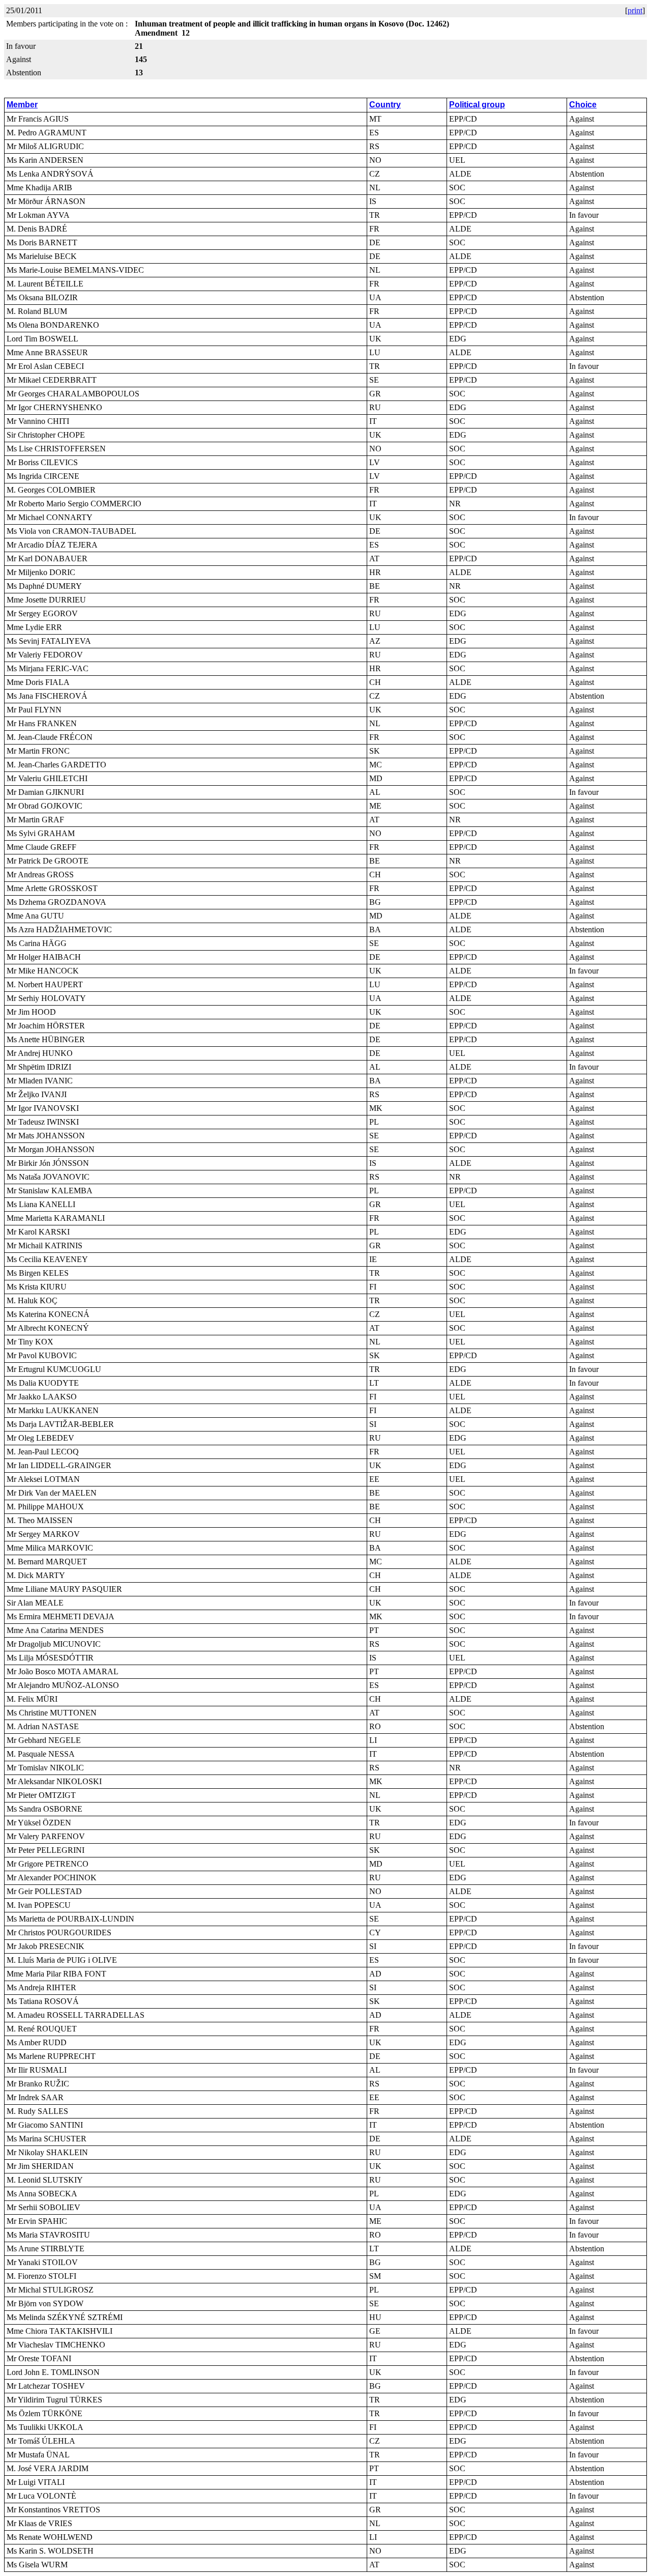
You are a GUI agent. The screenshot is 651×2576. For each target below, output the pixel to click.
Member (22, 105)
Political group (477, 105)
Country (385, 105)
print (635, 10)
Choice (583, 105)
